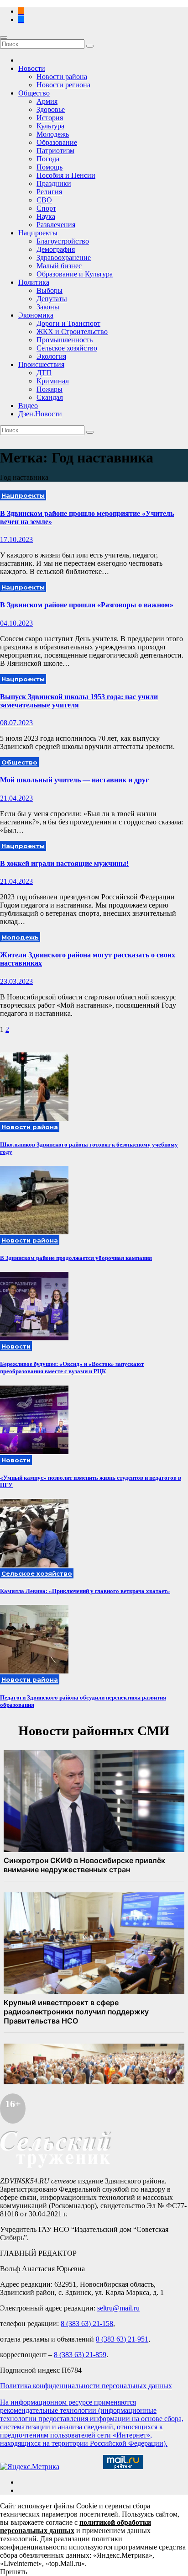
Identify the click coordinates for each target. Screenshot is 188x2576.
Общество (34, 93)
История (50, 118)
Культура (50, 126)
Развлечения (56, 225)
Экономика (36, 315)
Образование (57, 142)
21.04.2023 (16, 798)
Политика (34, 282)
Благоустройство (63, 241)
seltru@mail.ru (118, 2308)
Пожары (50, 389)
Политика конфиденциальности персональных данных (86, 2386)
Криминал (53, 381)
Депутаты (52, 299)
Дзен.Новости (40, 414)
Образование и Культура (75, 274)
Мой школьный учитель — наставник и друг (74, 780)
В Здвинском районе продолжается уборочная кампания (76, 1258)
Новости (32, 68)
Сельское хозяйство (67, 348)
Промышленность (65, 340)
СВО (44, 200)
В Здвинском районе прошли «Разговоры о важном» (87, 605)
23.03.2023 (16, 981)
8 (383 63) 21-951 (122, 2339)
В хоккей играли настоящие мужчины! (64, 863)
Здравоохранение (64, 258)
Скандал (50, 397)
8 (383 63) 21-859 (80, 2355)
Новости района (62, 77)
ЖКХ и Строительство (72, 332)
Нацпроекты (38, 233)
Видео (28, 406)
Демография (56, 249)
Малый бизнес (59, 266)
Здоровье (51, 109)
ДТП (44, 373)
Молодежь (53, 134)
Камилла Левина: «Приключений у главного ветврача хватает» (85, 1591)
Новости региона (63, 85)
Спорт (46, 208)
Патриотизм (55, 151)
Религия (49, 192)
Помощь (50, 167)
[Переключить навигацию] (4, 37)
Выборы (50, 290)
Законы (48, 307)
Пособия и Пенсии (66, 175)
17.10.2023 (16, 539)
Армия (47, 101)
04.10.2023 (16, 623)
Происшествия (41, 364)
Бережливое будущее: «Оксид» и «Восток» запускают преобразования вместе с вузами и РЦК (72, 1368)
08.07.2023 (16, 723)
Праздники (54, 183)
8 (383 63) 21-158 (87, 2324)
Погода (48, 159)
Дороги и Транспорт (68, 323)
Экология (51, 356)
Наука (46, 216)
